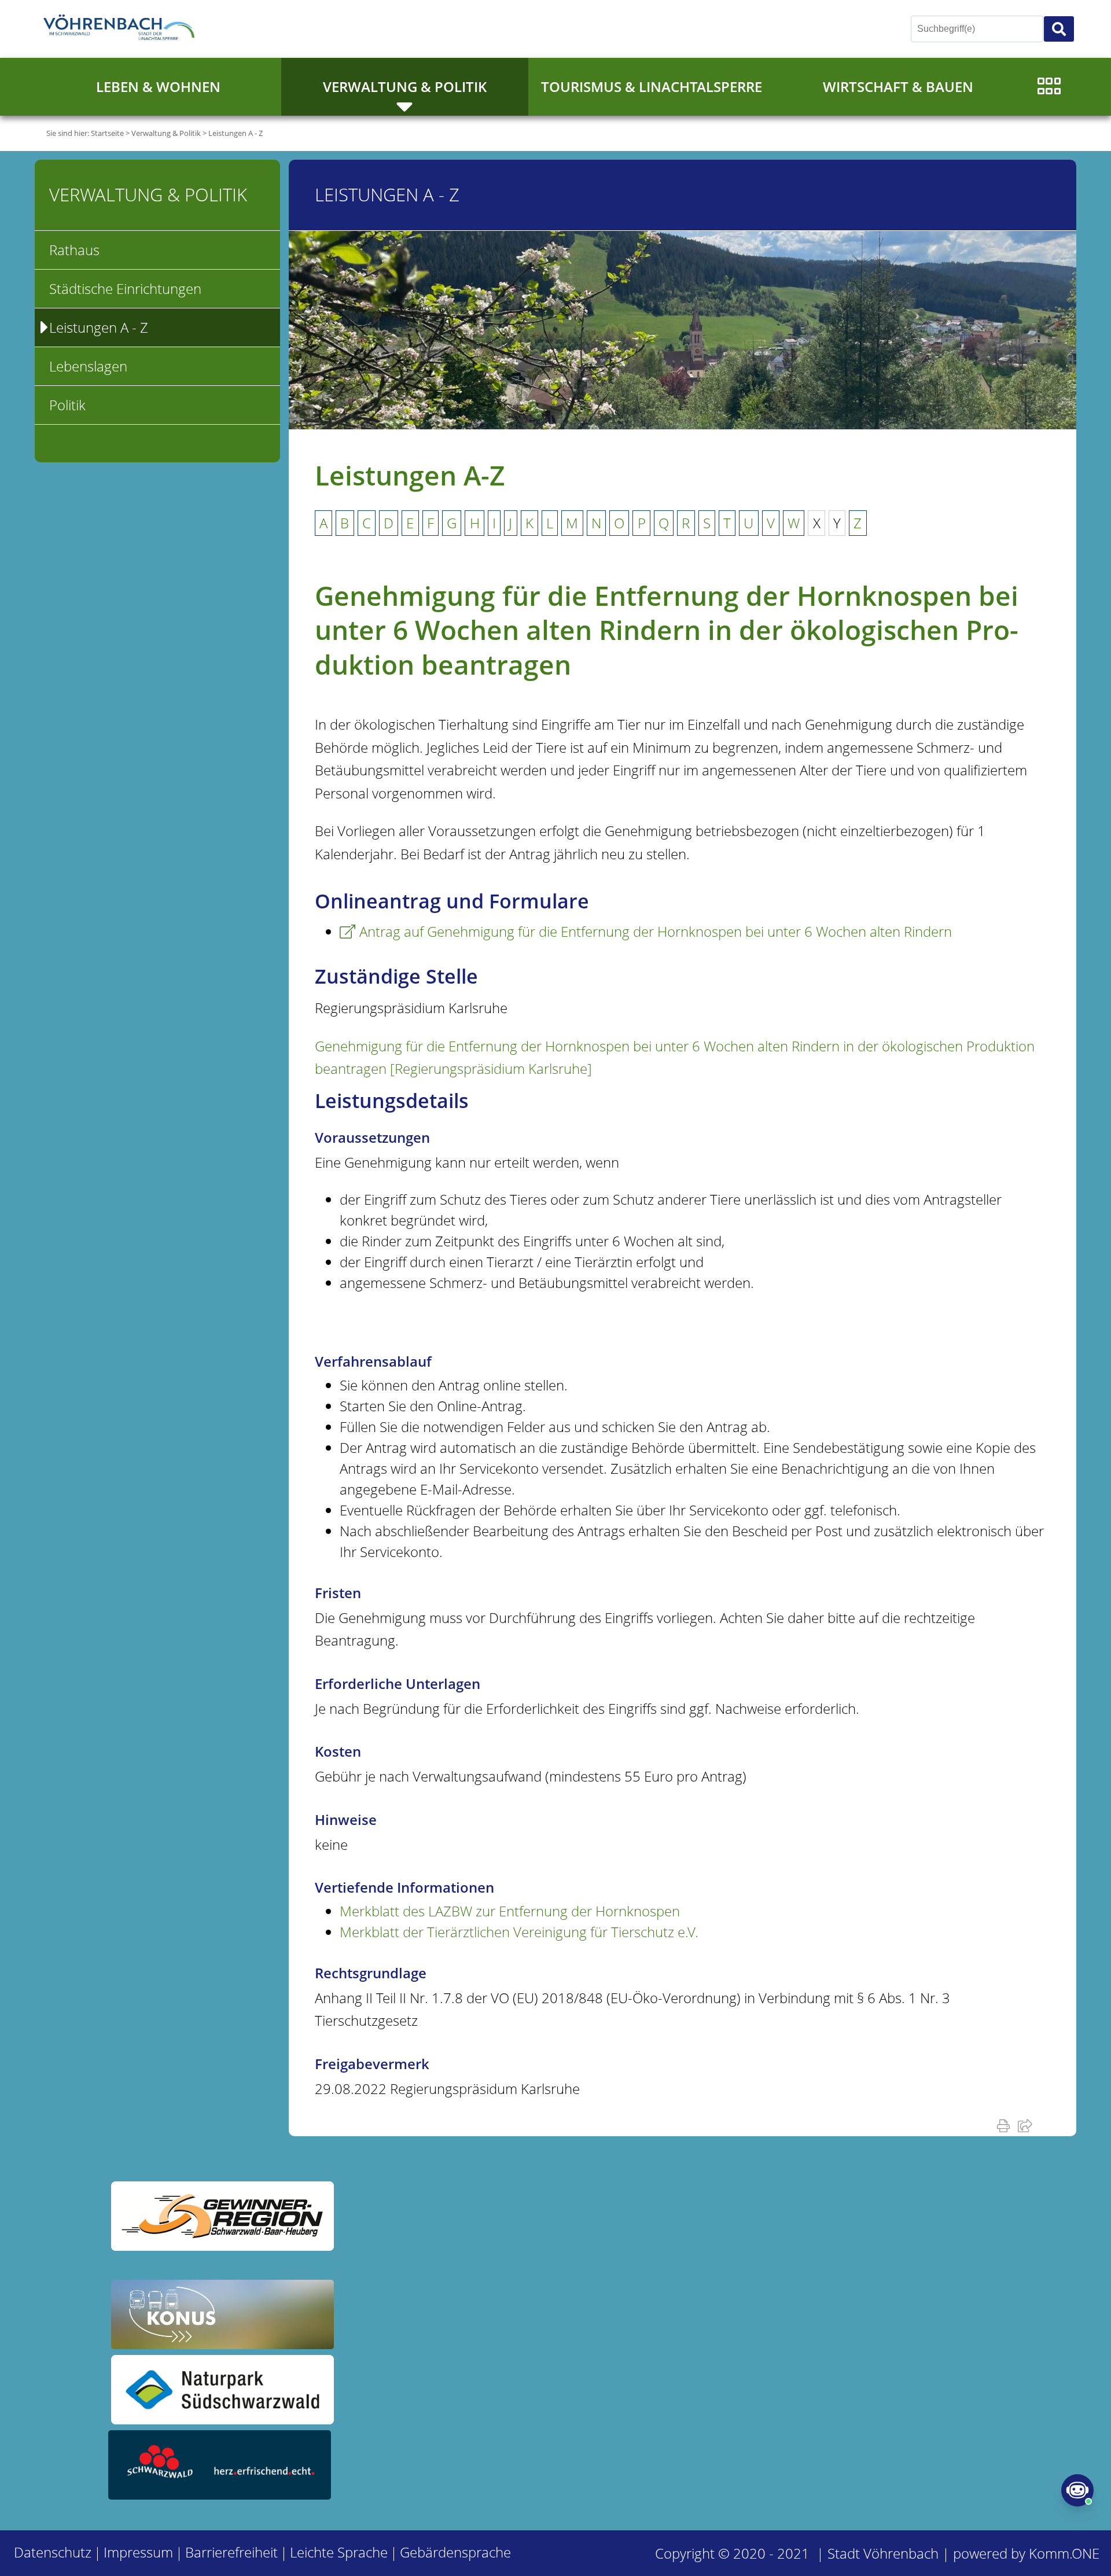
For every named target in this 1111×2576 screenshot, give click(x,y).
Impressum (138, 2552)
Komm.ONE (1064, 2553)
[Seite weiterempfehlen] (1027, 2125)
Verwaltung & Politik (405, 87)
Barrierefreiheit (231, 2552)
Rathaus (74, 250)
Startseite (107, 133)
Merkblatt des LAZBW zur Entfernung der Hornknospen (510, 1911)
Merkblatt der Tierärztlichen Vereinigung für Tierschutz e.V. (519, 1932)
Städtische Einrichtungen (125, 288)
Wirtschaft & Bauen (898, 87)
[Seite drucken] (1006, 2125)
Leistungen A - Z (236, 133)
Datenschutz (53, 2552)
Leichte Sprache (339, 2552)
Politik (67, 405)
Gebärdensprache (455, 2552)
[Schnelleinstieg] (1049, 87)
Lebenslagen (88, 366)
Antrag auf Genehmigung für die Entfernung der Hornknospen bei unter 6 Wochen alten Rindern (656, 931)
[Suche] (1059, 29)
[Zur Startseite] (122, 29)
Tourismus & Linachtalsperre (652, 87)
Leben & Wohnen (158, 87)
